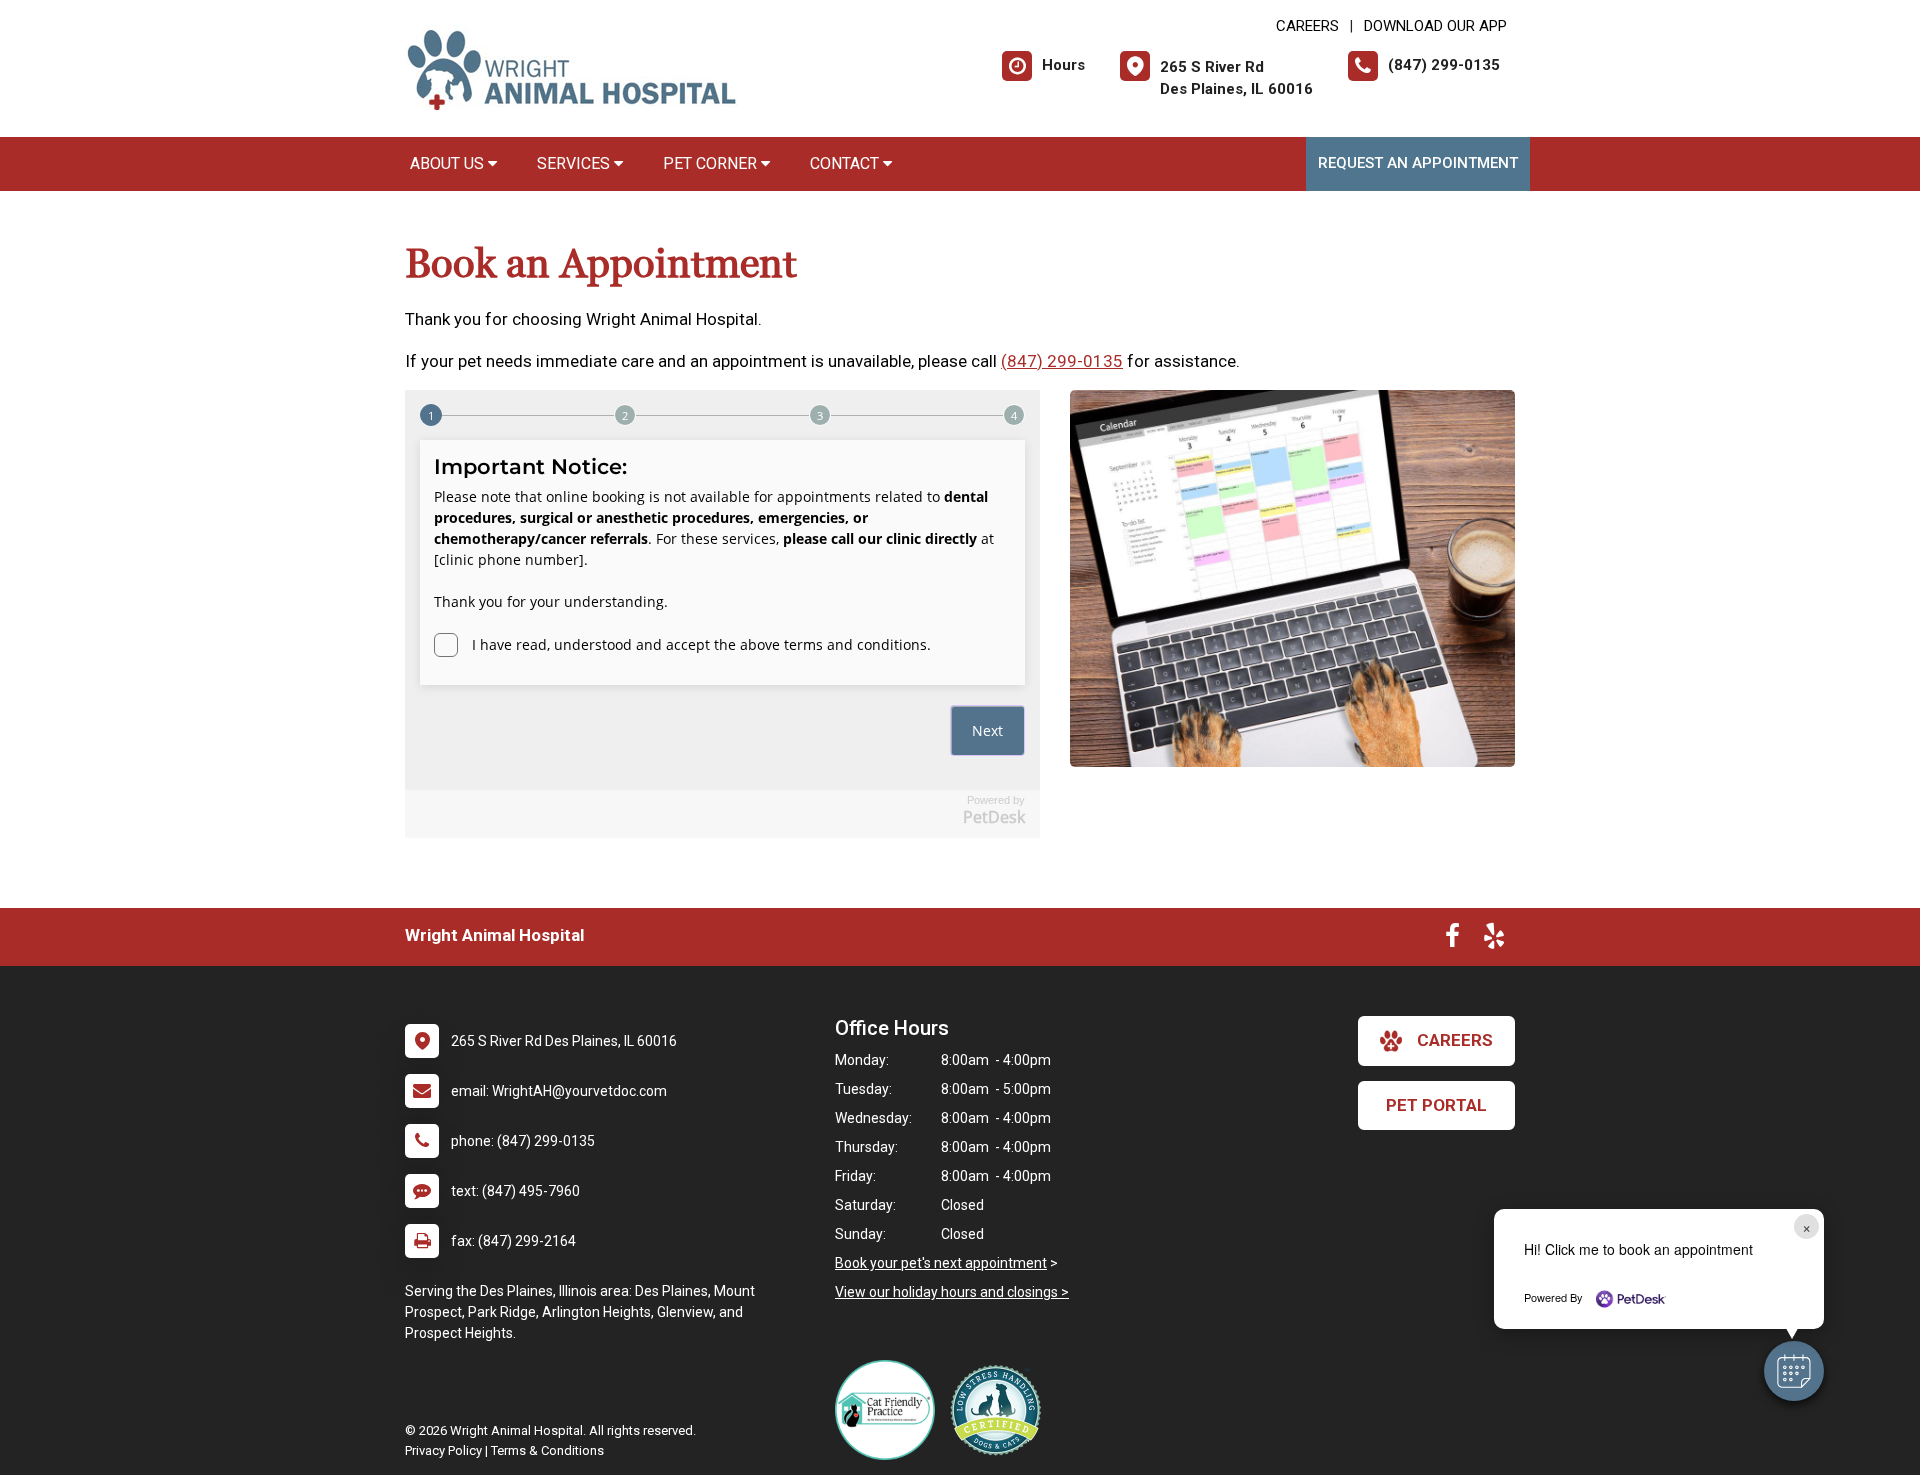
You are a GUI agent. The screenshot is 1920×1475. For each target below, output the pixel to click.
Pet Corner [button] (712, 163)
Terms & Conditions (547, 1450)
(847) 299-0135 (1062, 361)
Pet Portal (1436, 1105)
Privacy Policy (443, 1450)
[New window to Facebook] (1452, 940)
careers (1455, 1040)
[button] (1794, 1371)
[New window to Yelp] (1494, 940)
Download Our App (1435, 26)
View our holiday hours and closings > (952, 1292)
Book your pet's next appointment (941, 1263)
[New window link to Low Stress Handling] (1000, 1410)
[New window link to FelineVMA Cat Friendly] (890, 1410)
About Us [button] (449, 163)
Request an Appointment (1418, 163)
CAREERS (1307, 26)
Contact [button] (846, 163)
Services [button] (575, 163)
